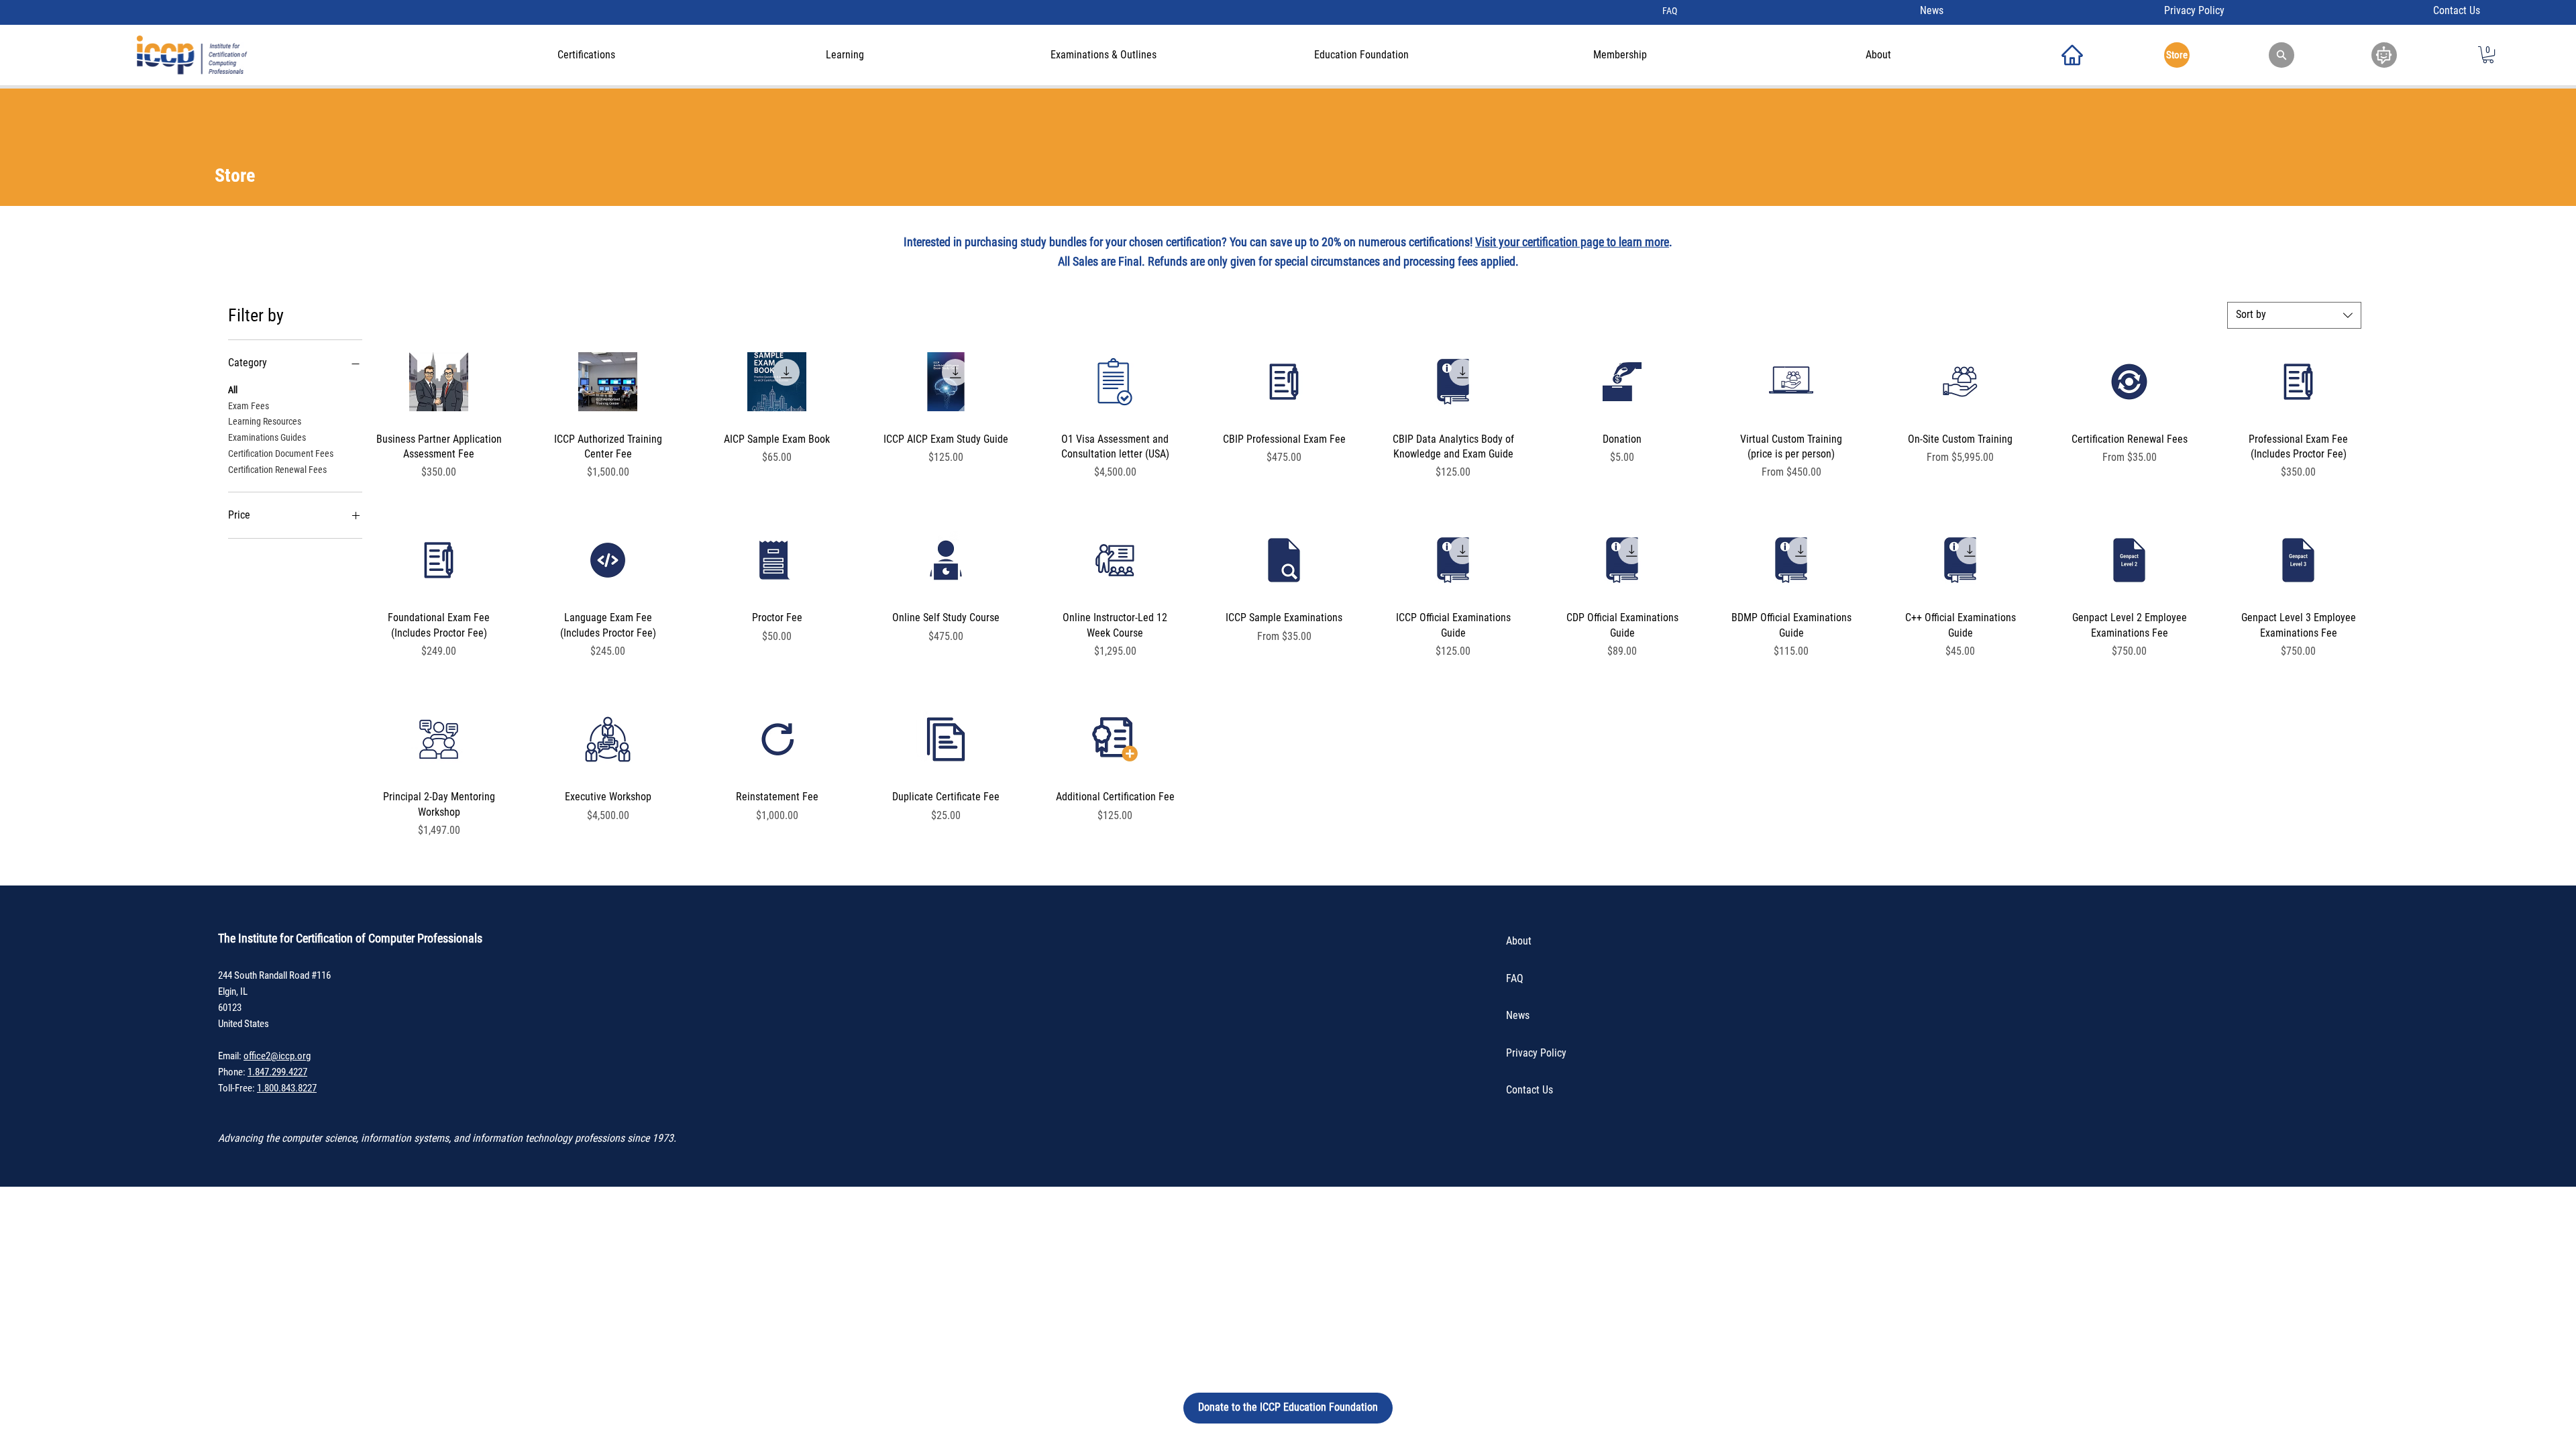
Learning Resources (265, 421)
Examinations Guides (267, 437)
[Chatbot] (2384, 55)
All (233, 390)
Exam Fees (249, 406)
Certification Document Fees (281, 453)
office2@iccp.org (277, 1056)
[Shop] (2072, 55)
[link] (2488, 55)
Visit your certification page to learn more (1572, 242)
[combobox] (2294, 315)
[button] (2282, 55)
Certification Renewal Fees (277, 470)
